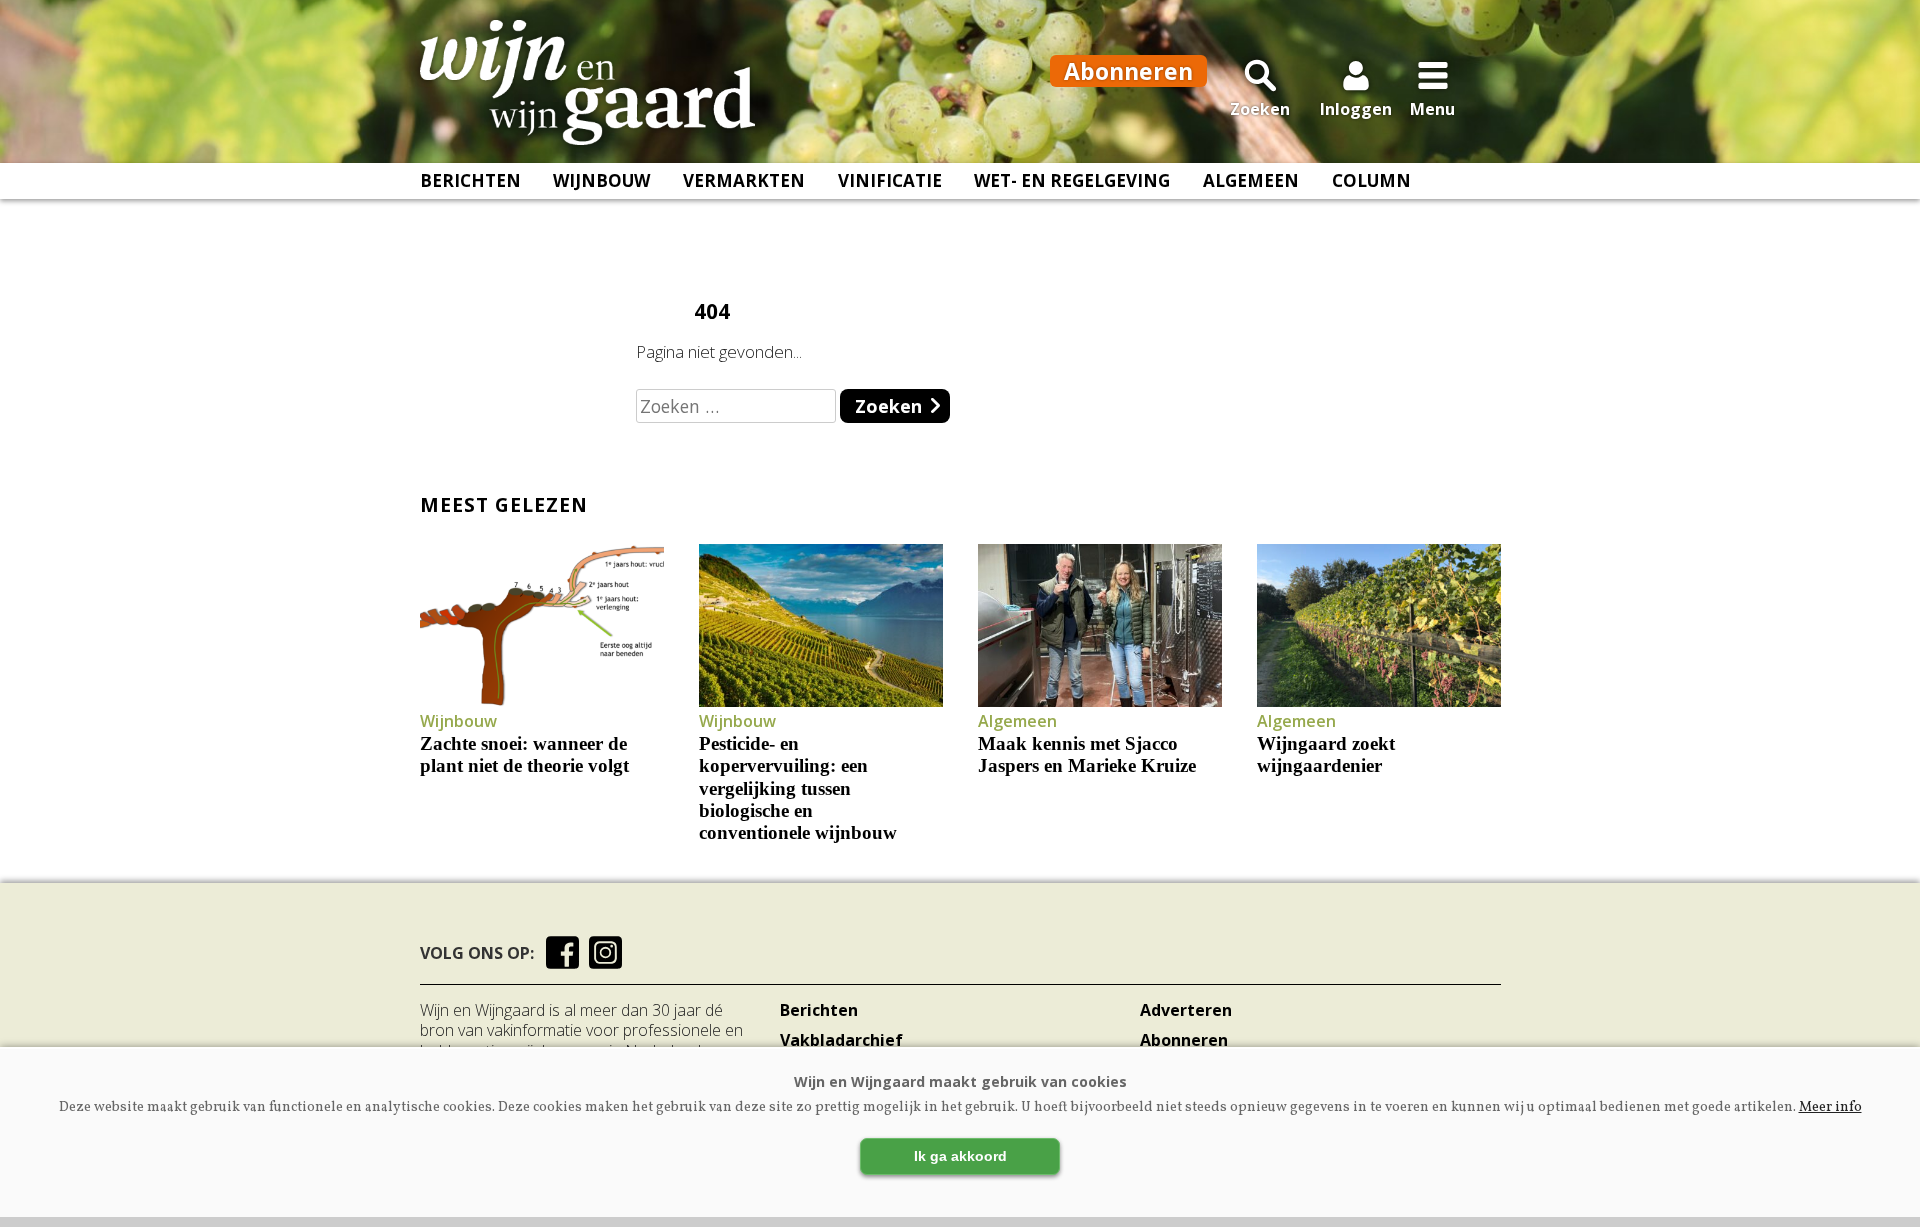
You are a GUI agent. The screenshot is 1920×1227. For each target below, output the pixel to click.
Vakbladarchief (841, 1040)
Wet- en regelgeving (1072, 180)
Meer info (1830, 1107)
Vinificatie (890, 180)
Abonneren (1184, 1040)
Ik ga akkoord (960, 1156)
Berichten (470, 180)
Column (1371, 180)
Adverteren (1186, 1010)
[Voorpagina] (587, 83)
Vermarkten (744, 180)
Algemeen (1251, 180)
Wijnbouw (601, 180)
